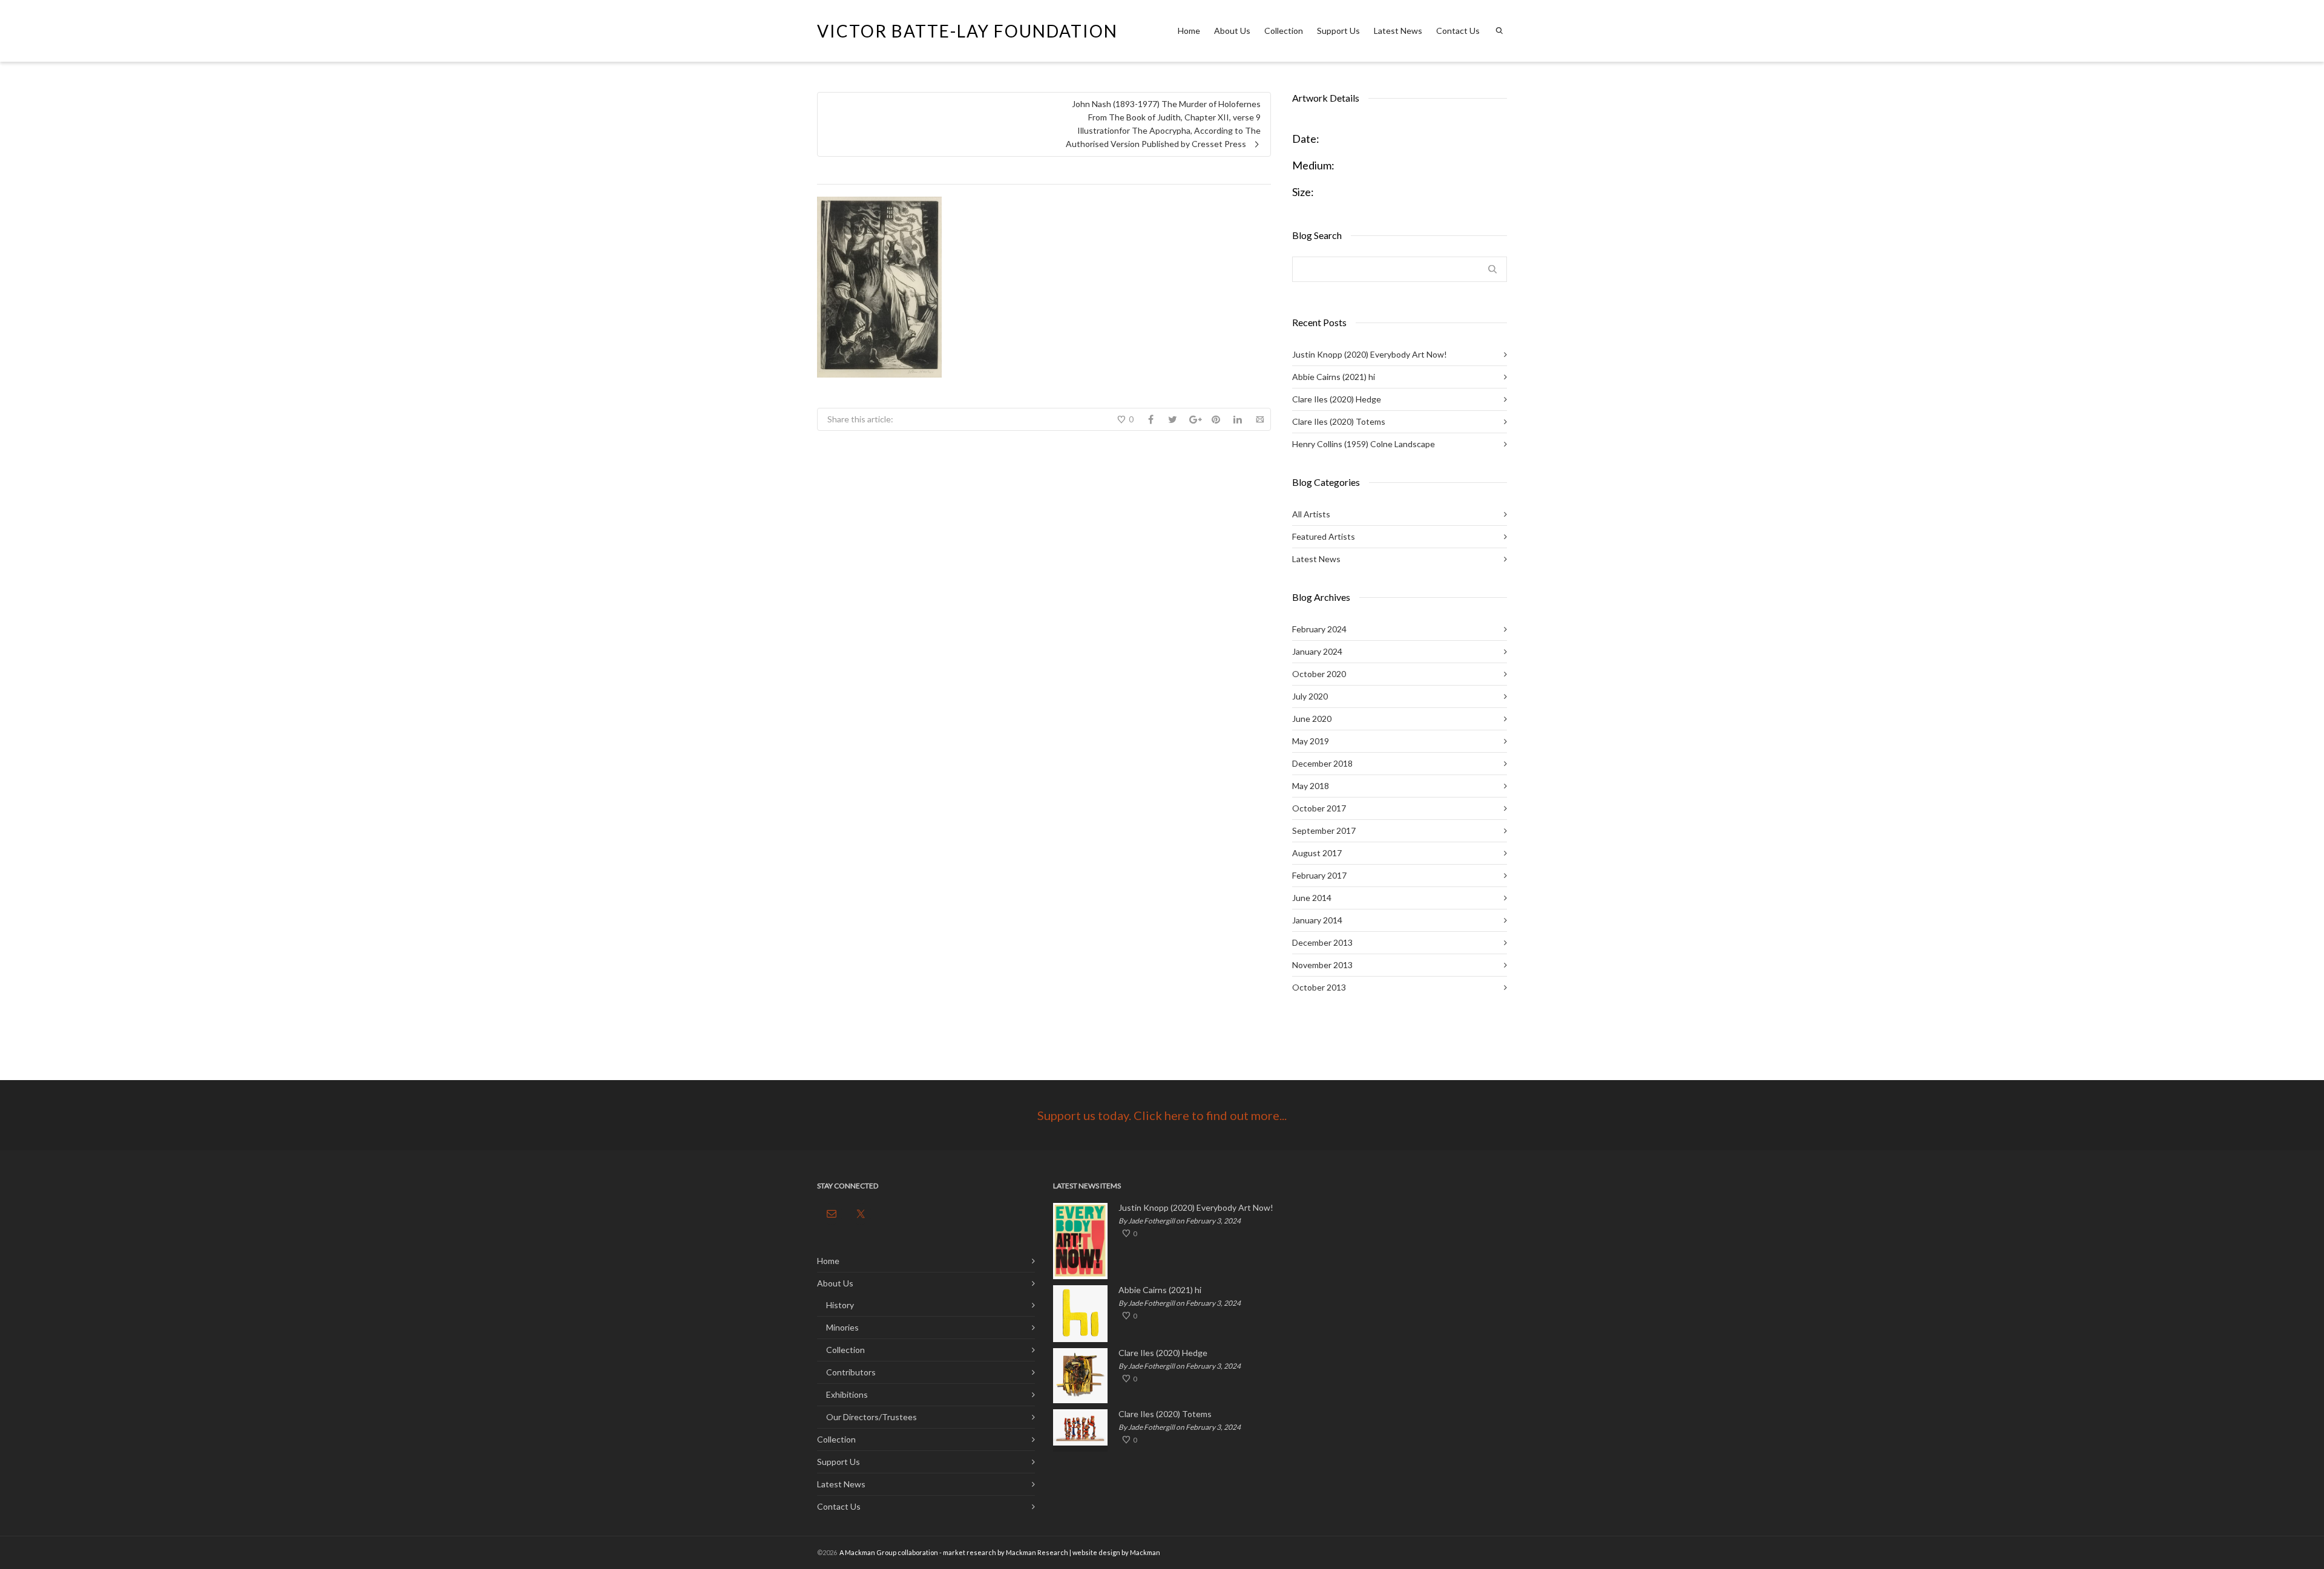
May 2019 (1311, 741)
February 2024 (1319, 629)
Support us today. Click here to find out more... (1162, 1115)
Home (1189, 31)
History (840, 1305)
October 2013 (1319, 987)
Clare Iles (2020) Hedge (1337, 399)
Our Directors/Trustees (871, 1417)
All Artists (1311, 514)
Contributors (851, 1372)
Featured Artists (1324, 536)
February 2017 (1319, 875)
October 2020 (1319, 674)
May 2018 (1311, 786)
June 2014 (1312, 898)
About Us (1232, 31)
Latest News (1398, 31)
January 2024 (1317, 651)
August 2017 (1317, 853)
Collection (1284, 31)
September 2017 (1324, 830)
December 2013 (1322, 942)
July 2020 (1310, 696)
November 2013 (1322, 965)
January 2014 (1317, 920)
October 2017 (1319, 808)
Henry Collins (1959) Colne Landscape (1364, 444)
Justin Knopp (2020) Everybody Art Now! (1370, 354)
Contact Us (1458, 31)
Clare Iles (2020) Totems (1339, 421)
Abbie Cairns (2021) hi (1334, 377)
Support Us (1338, 31)
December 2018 (1322, 763)
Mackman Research (1037, 1552)
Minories (842, 1327)
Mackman (1145, 1552)
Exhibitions (847, 1394)
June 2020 (1312, 719)
